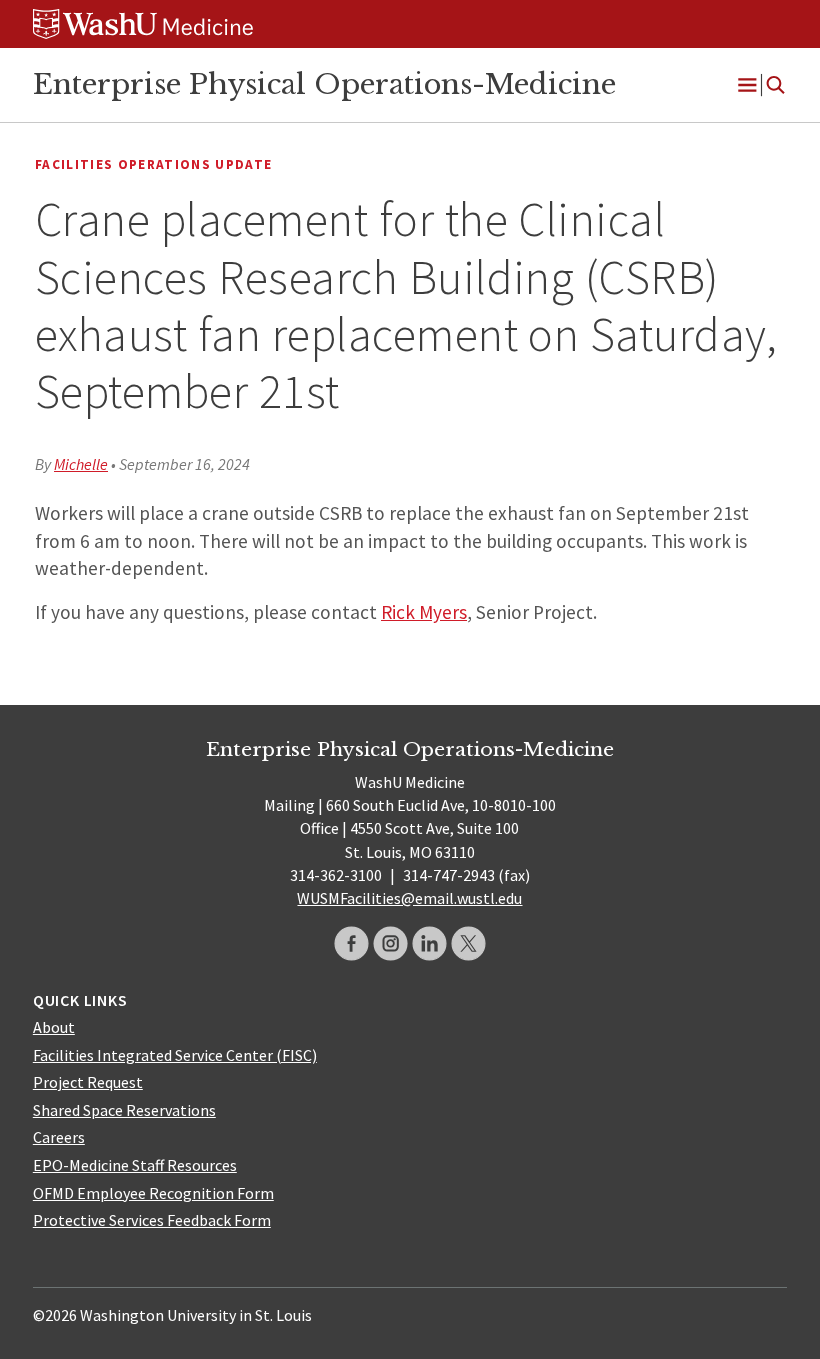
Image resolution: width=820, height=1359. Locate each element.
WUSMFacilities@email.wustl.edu (409, 898)
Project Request (88, 1082)
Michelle (81, 464)
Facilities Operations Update (153, 164)
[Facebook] (351, 943)
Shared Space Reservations (124, 1110)
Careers (59, 1137)
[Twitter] (468, 943)
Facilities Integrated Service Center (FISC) (175, 1055)
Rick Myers (424, 612)
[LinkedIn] (429, 943)
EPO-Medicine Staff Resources (135, 1165)
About (54, 1027)
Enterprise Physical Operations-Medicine (324, 84)
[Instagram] (390, 943)
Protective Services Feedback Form (152, 1220)
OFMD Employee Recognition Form (153, 1193)
